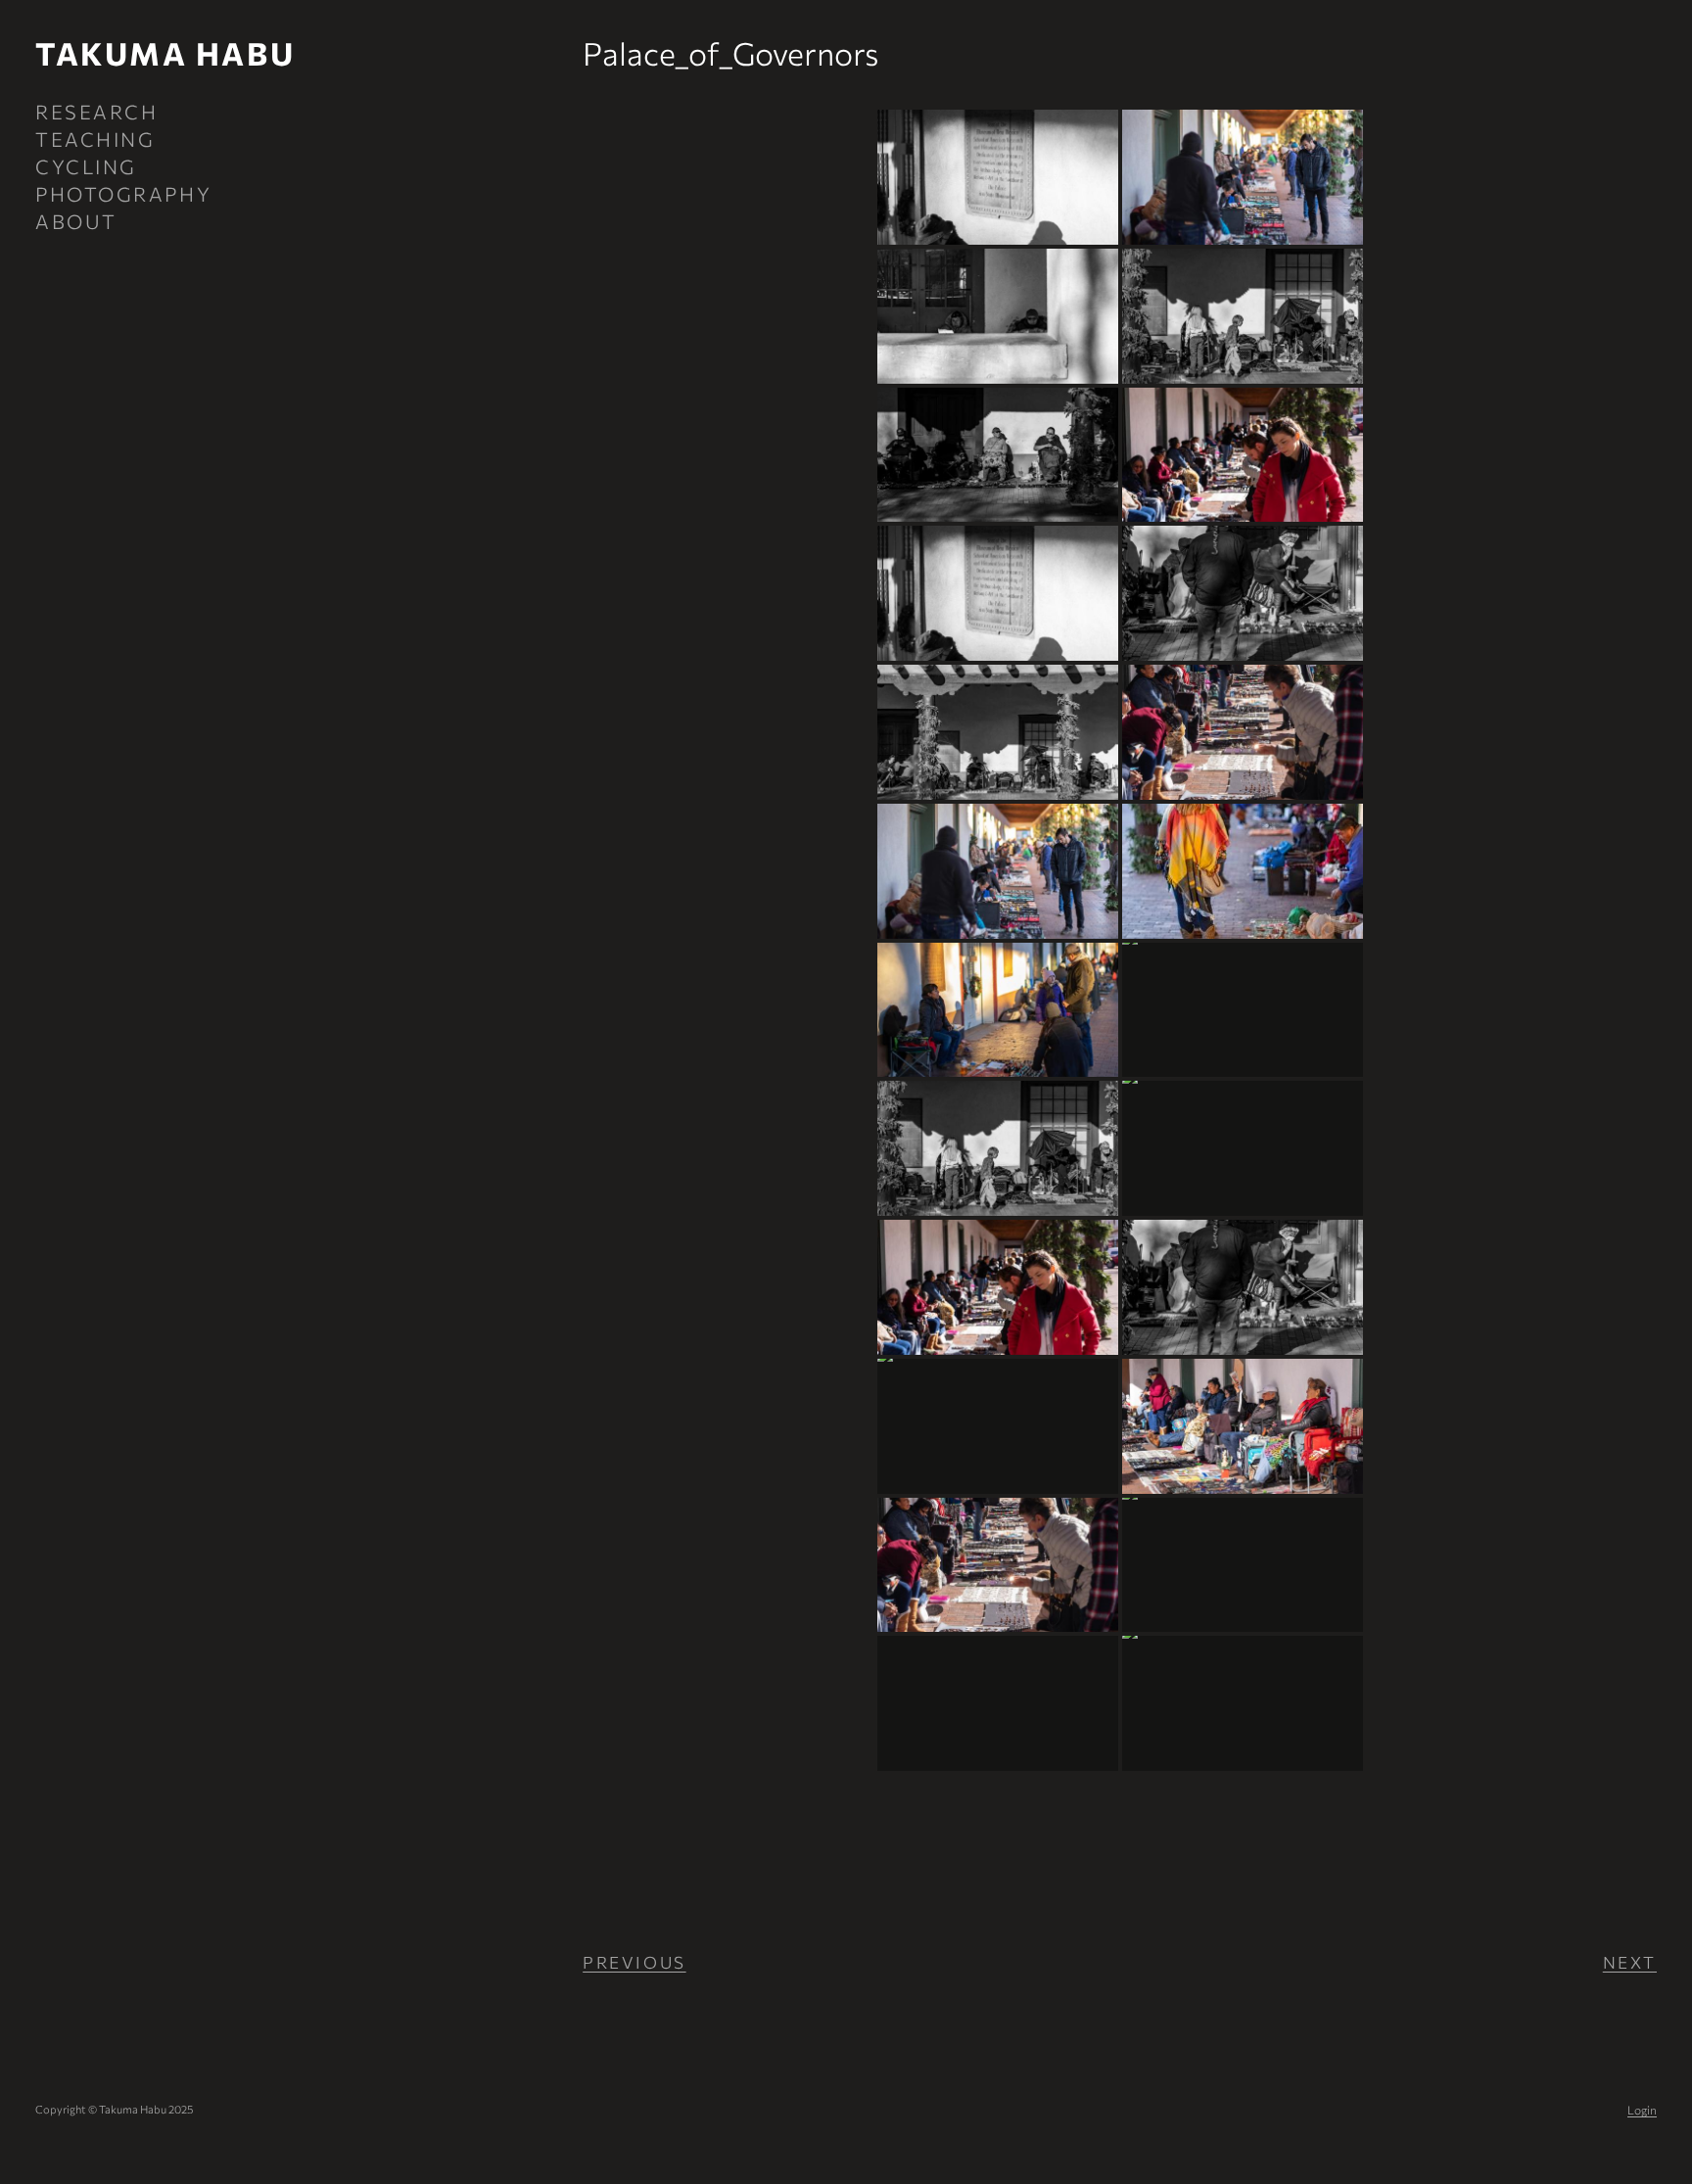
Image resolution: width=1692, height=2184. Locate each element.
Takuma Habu (165, 53)
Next (1630, 1962)
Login (1642, 2110)
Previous (634, 1962)
